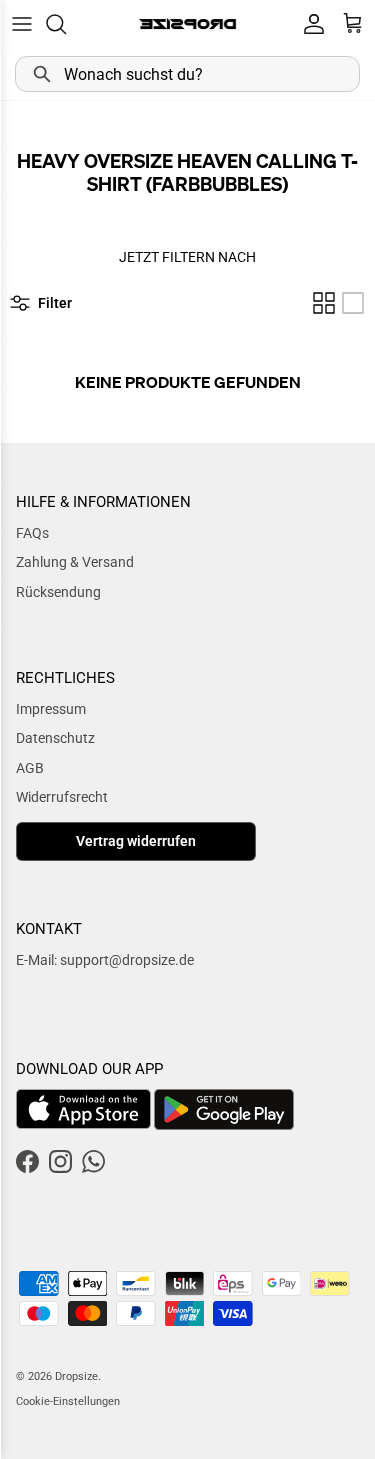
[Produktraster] (324, 303)
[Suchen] (66, 24)
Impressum (51, 709)
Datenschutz (55, 738)
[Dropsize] (187, 23)
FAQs (32, 533)
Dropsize (76, 1376)
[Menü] (22, 24)
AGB (30, 768)
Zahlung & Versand (75, 562)
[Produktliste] (353, 303)
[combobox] (187, 74)
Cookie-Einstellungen (68, 1401)
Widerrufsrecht (62, 797)
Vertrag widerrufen (136, 841)
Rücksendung (58, 592)
